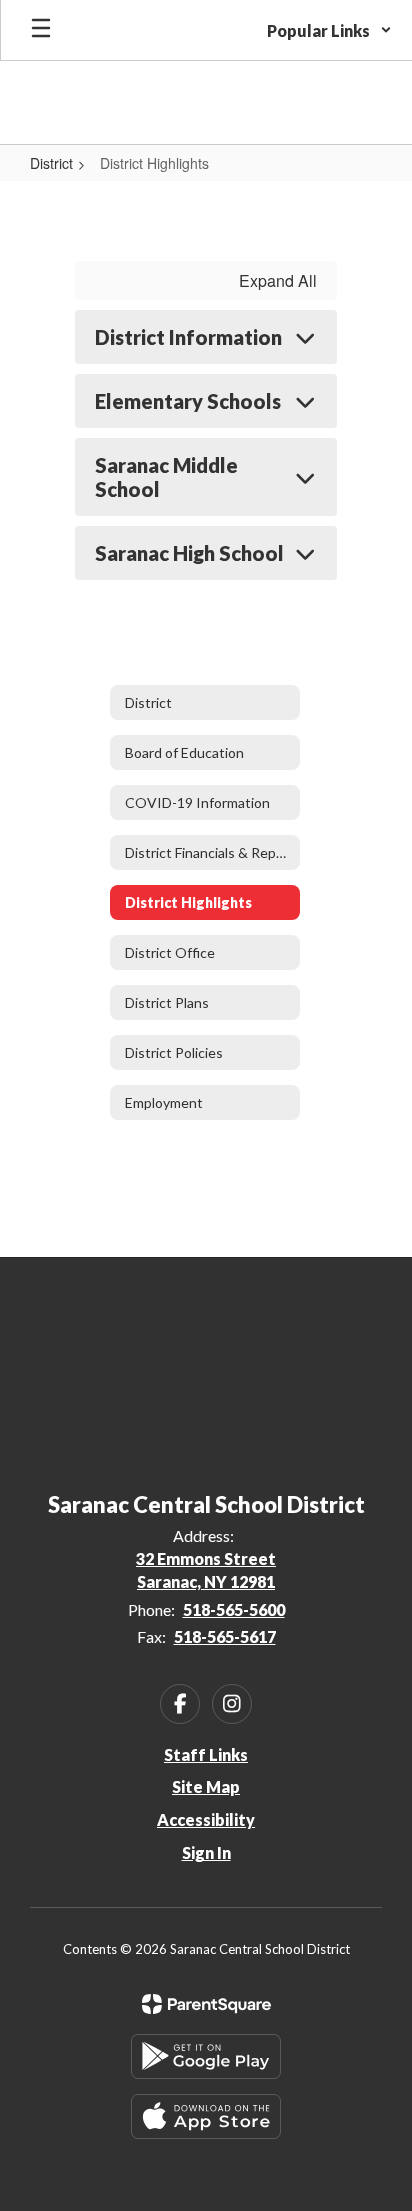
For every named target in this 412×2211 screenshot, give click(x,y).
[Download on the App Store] (206, 2116)
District (51, 163)
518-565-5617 (225, 1636)
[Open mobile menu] (41, 30)
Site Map (206, 1786)
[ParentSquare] (206, 2004)
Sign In (206, 1852)
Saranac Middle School (166, 477)
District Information (188, 337)
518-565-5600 (234, 1609)
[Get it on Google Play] (206, 2056)
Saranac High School (189, 553)
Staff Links (206, 1754)
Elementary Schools (188, 401)
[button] (329, 30)
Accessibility (206, 1819)
